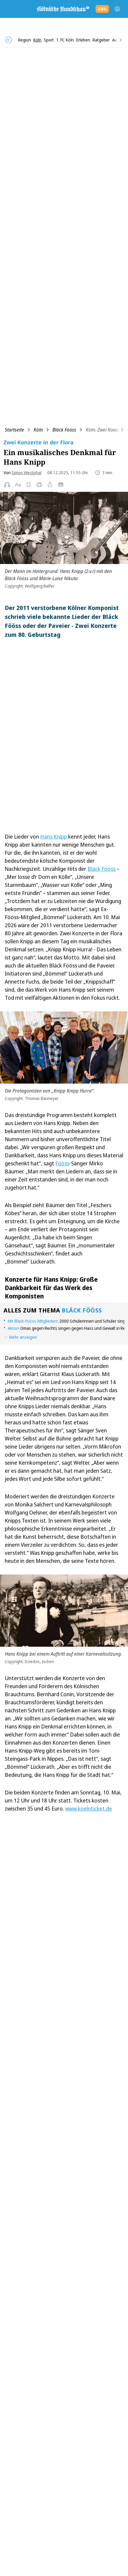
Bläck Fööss (64, 430)
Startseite (14, 430)
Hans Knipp (54, 836)
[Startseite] (63, 9)
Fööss (62, 1163)
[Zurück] (8, 40)
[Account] (117, 9)
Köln (38, 430)
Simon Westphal (26, 473)
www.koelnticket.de (89, 1808)
